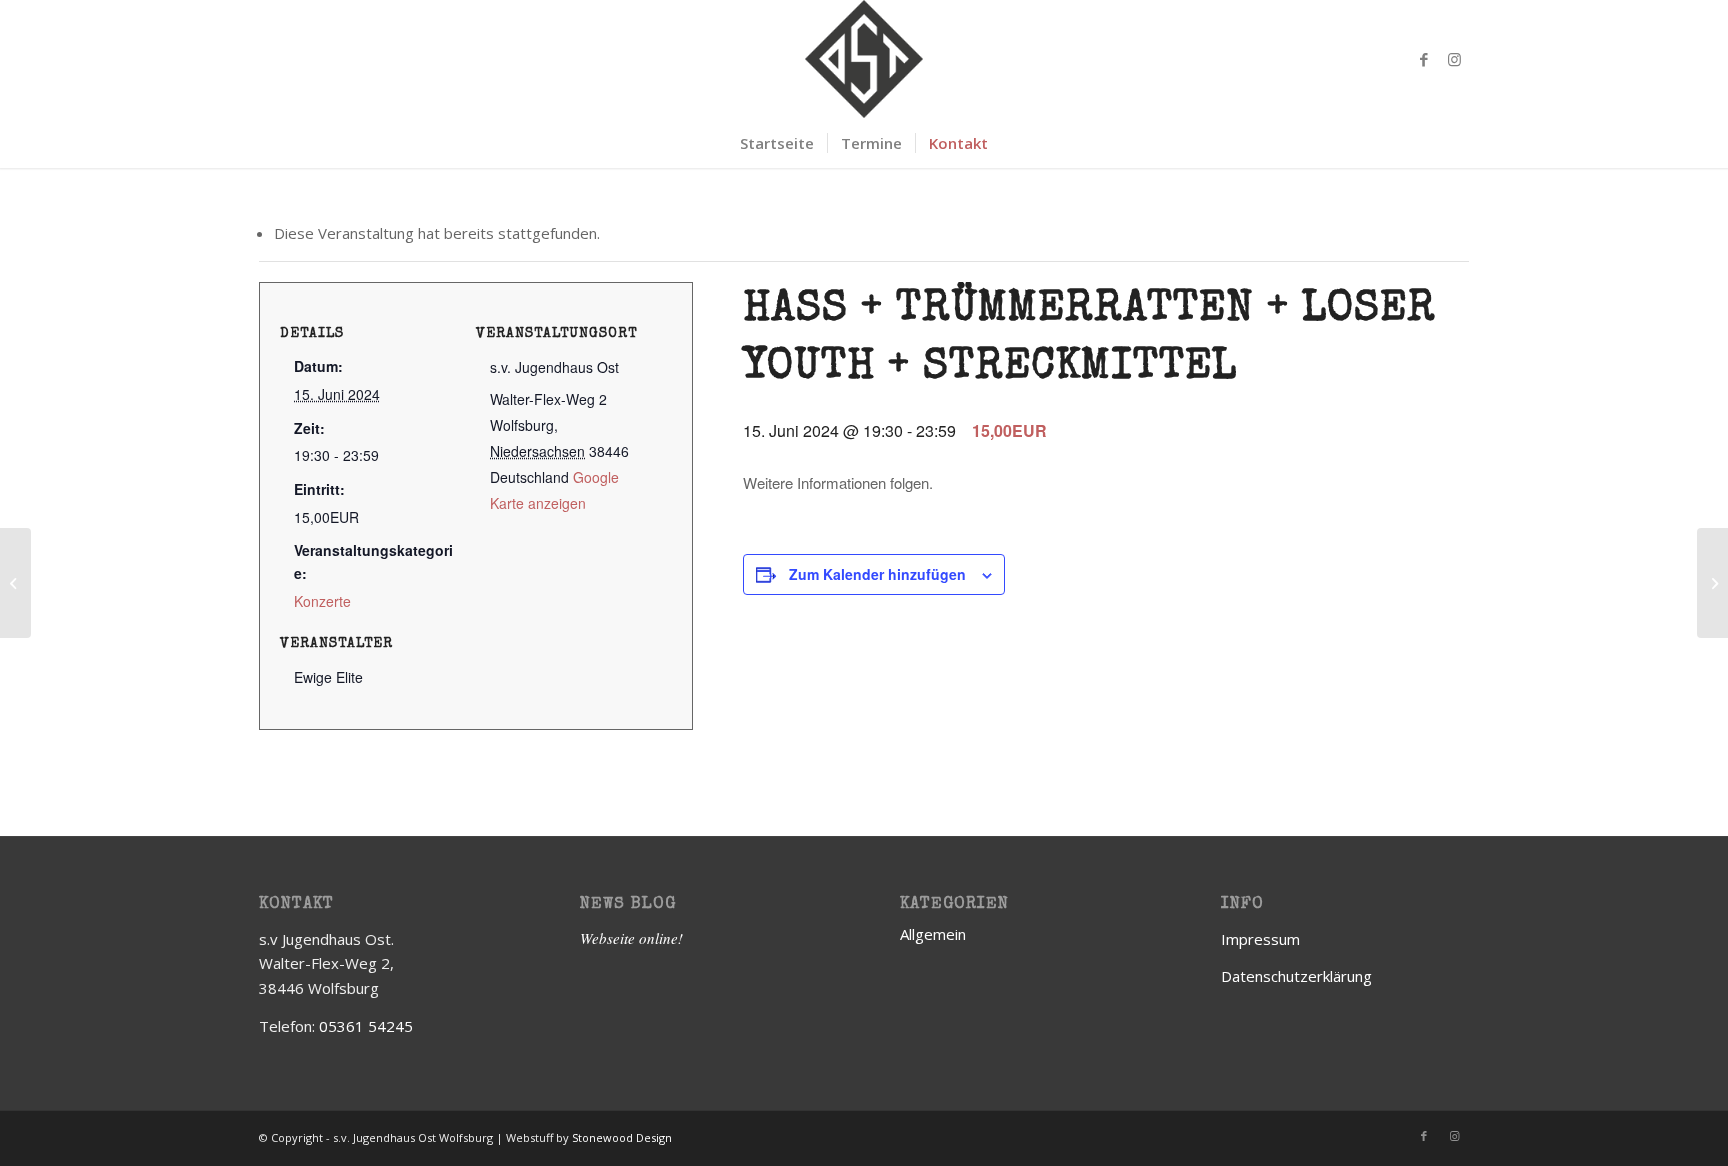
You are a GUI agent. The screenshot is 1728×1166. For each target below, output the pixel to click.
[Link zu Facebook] (1424, 59)
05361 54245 (366, 1026)
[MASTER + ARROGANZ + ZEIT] (15, 583)
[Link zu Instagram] (1454, 59)
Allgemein (933, 934)
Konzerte (322, 601)
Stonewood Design (622, 1137)
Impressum (1260, 939)
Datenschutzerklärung (1296, 976)
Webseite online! (631, 938)
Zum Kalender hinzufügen (877, 574)
